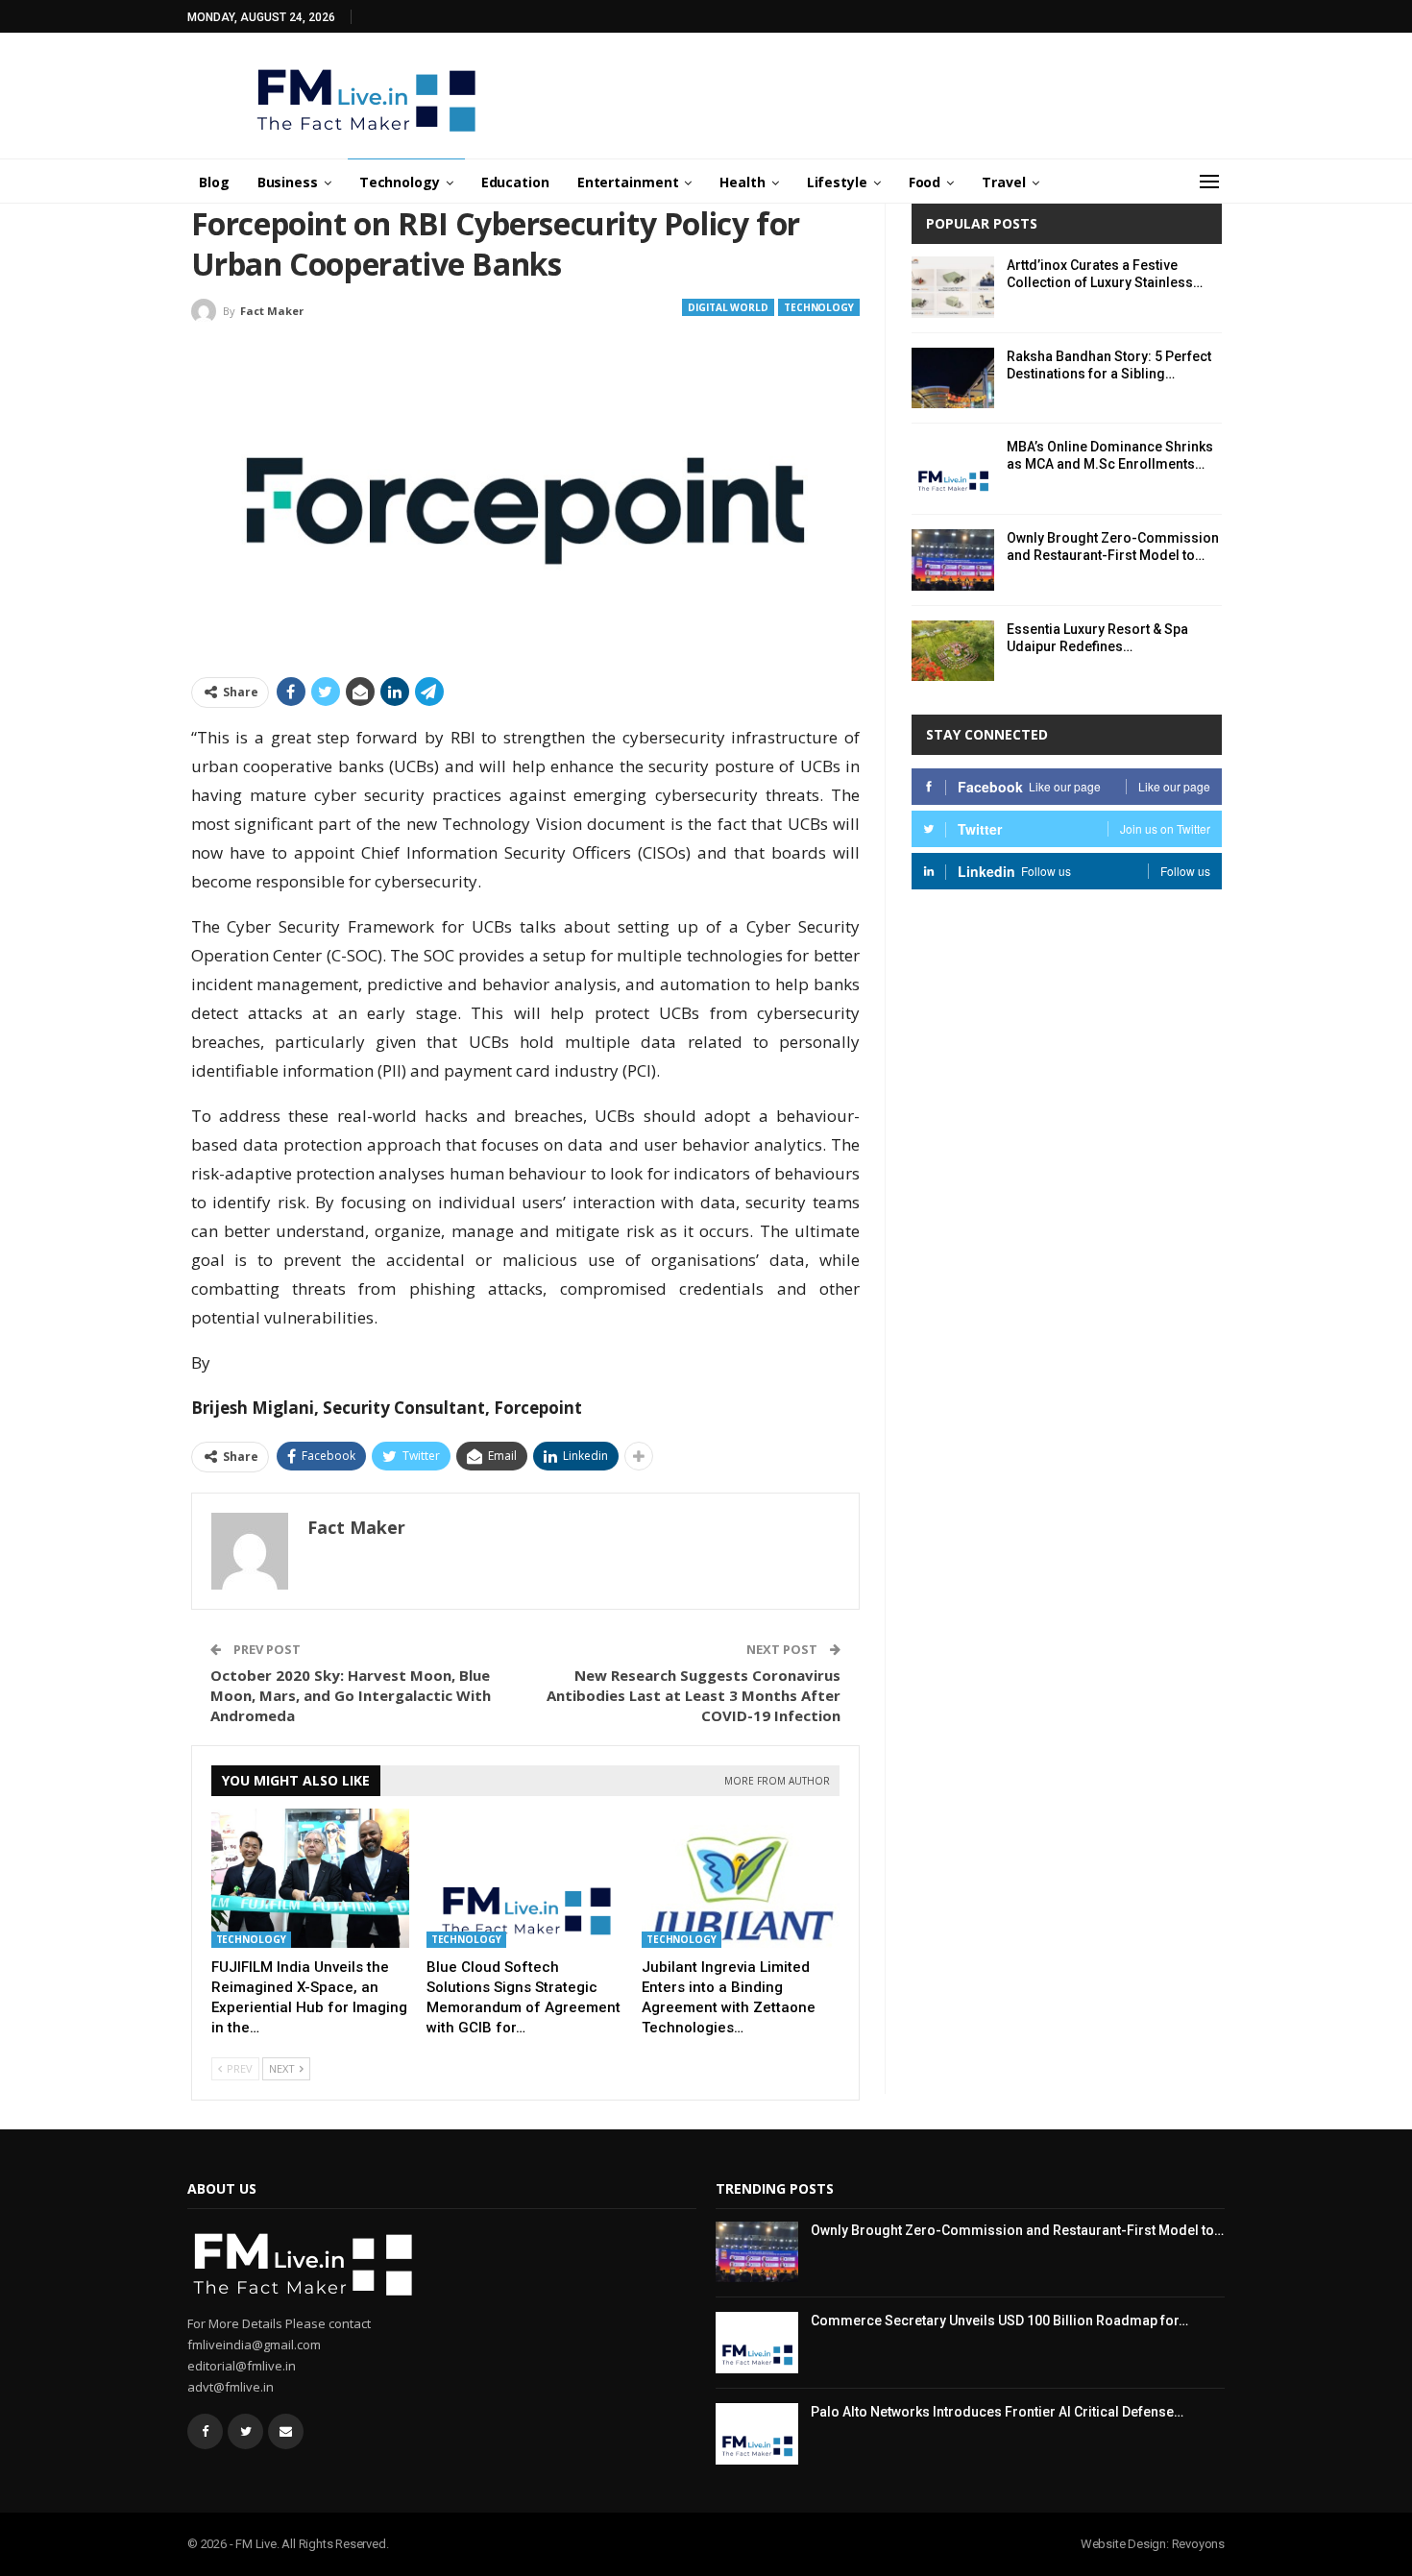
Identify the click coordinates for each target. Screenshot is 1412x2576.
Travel (1003, 182)
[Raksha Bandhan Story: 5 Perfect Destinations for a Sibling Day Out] (953, 378)
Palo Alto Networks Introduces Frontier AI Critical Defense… (997, 2412)
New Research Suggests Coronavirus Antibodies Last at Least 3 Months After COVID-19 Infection (694, 1695)
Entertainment (628, 182)
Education (515, 182)
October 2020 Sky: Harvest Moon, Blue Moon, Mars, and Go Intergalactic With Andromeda (351, 1695)
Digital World (728, 307)
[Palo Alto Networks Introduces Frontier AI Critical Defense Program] (757, 2434)
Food (925, 182)
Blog (214, 182)
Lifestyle (837, 182)
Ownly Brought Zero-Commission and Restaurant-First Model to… (1017, 2230)
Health (742, 182)
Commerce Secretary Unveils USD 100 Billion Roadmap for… (999, 2321)
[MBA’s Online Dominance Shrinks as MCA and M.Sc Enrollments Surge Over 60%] (953, 469)
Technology (400, 182)
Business (288, 182)
